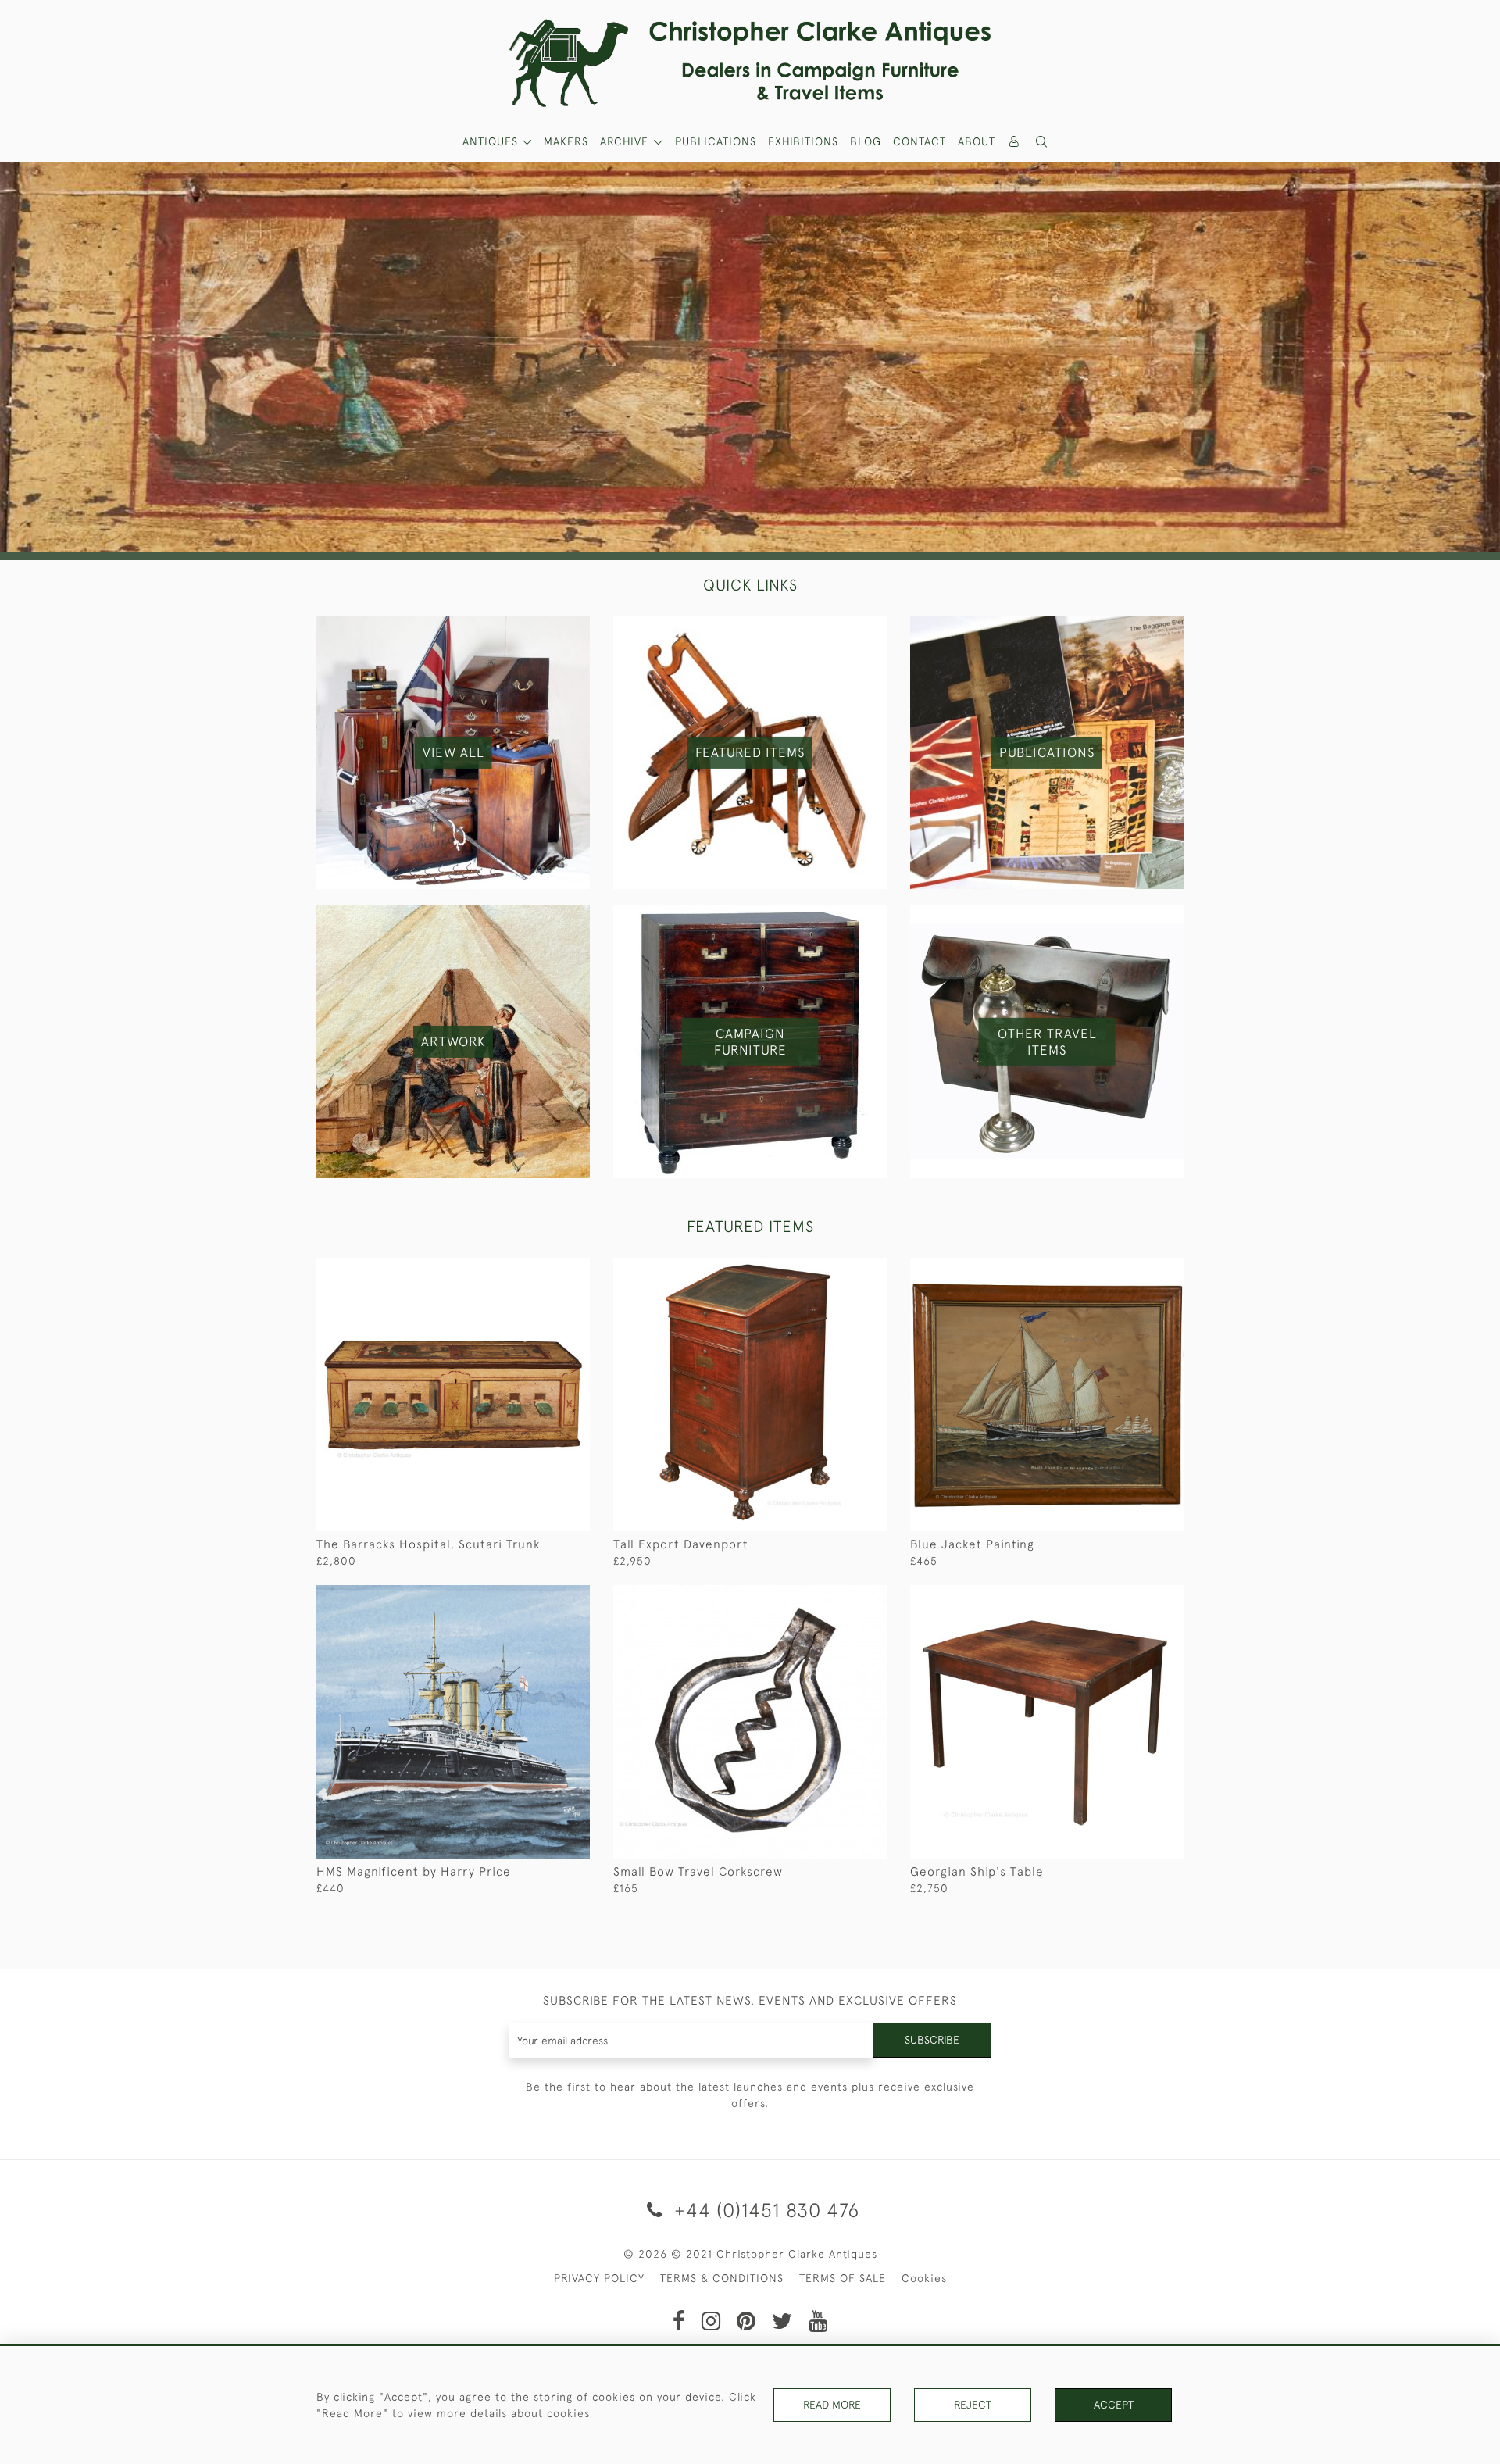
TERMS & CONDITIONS (722, 2278)
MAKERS (566, 141)
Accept (1114, 2405)
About (977, 141)
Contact (920, 141)
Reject (973, 2405)
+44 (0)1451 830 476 (764, 2210)
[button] (1042, 142)
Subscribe (932, 2040)
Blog (866, 141)
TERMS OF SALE (843, 2278)
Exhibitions (803, 141)
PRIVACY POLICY (599, 2278)
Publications (716, 141)
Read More (832, 2405)
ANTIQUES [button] (492, 141)
